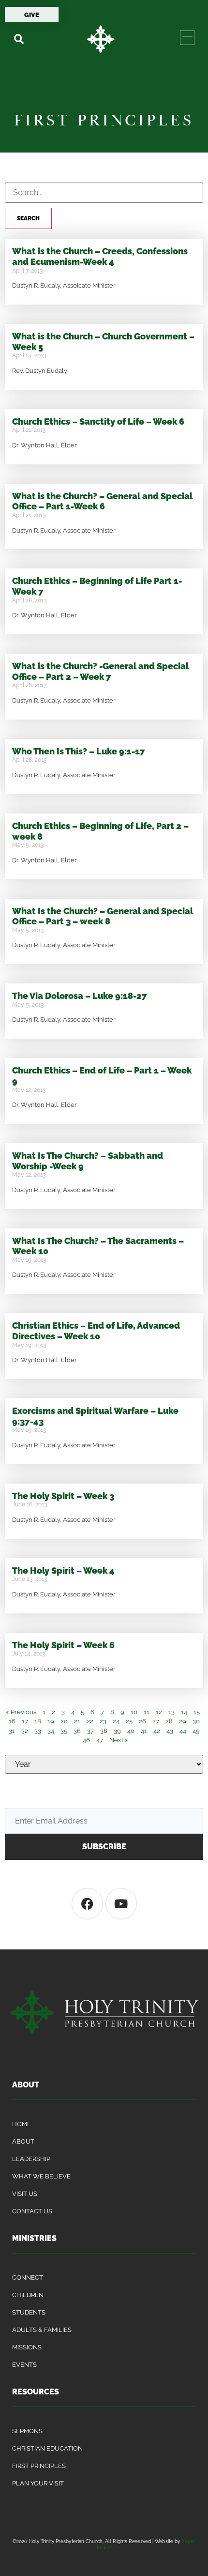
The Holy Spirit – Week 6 (63, 1645)
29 (183, 1721)
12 (159, 1712)
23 (103, 1721)
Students (29, 2312)
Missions (27, 2347)
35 (64, 1731)
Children (28, 2295)
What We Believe (41, 2176)
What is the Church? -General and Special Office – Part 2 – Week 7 (100, 671)
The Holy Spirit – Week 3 (63, 1496)
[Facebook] (87, 1904)
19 (51, 1721)
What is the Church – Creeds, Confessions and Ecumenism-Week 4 (100, 256)
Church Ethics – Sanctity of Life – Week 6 (98, 422)
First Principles (39, 2466)
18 (38, 1721)
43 (170, 1731)
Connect (28, 2277)
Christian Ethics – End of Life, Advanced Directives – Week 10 (96, 1331)
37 (90, 1731)
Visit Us (25, 2194)
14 (184, 1712)
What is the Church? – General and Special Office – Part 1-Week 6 (102, 501)
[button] (19, 39)
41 (144, 1731)
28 (169, 1721)
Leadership (31, 2159)
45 (196, 1731)
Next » (119, 1740)
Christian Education (47, 2448)
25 (129, 1721)
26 (142, 1721)
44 (183, 1731)
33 (38, 1731)
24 (116, 1721)
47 (100, 1740)
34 (51, 1731)
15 (197, 1712)
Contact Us (32, 2211)
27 (156, 1721)
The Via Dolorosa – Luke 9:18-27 (80, 996)
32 (25, 1731)
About (23, 2141)
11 (147, 1712)
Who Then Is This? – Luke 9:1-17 (79, 751)
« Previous (21, 1712)
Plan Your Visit (38, 2483)
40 (131, 1731)
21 (77, 1721)
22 (90, 1721)
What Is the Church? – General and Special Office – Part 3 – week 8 (103, 916)
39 (117, 1731)
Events (24, 2365)
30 (196, 1721)
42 (157, 1731)
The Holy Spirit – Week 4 (63, 1571)
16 (12, 1721)
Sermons (27, 2431)
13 (171, 1712)
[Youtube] (121, 1904)
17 (25, 1721)
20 (64, 1721)
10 (134, 1712)
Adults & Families (42, 2330)
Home (22, 2124)
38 (104, 1731)
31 (12, 1731)
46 (86, 1740)
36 (77, 1731)
